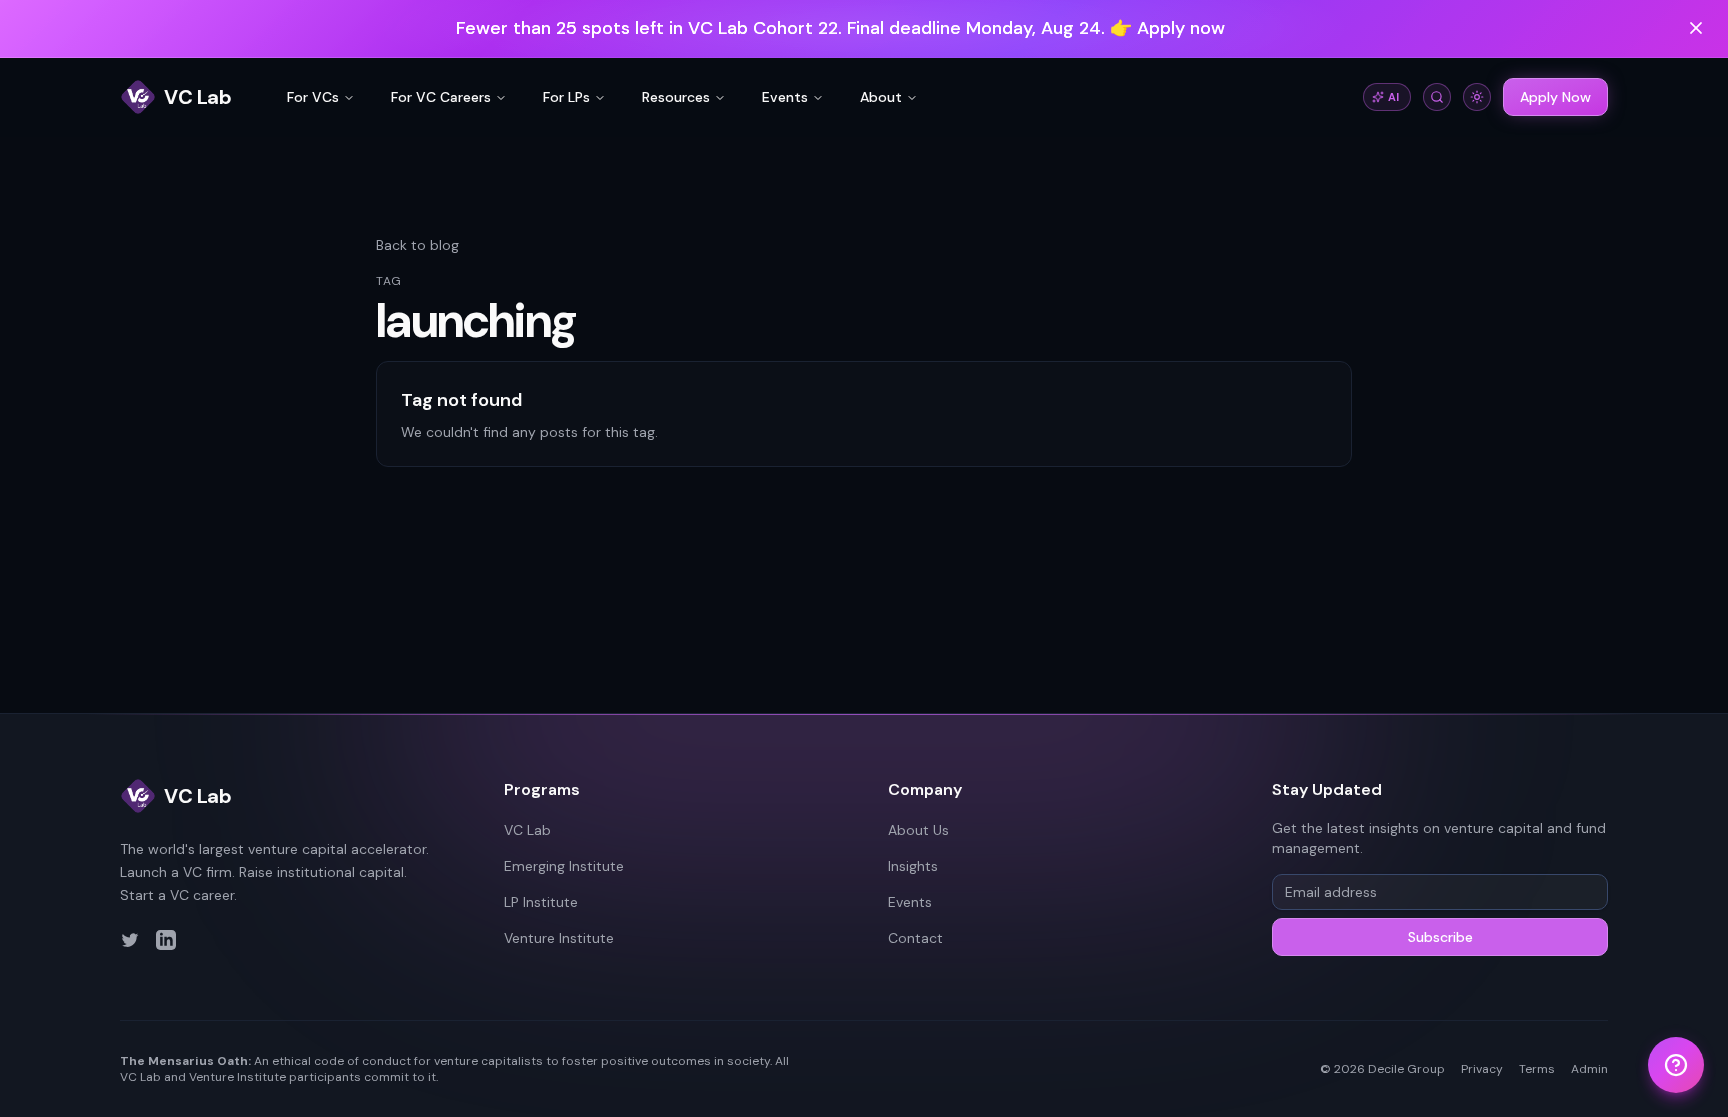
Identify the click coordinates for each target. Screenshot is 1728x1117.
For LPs (566, 97)
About (881, 97)
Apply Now (1555, 97)
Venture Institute (559, 938)
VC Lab (527, 830)
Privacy (1482, 1069)
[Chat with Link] (1676, 1065)
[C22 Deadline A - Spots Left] (864, 28)
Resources (676, 97)
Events (785, 97)
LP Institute (541, 902)
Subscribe (1440, 937)
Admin (1589, 1069)
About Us (918, 830)
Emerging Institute (564, 866)
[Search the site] (1437, 97)
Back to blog (417, 245)
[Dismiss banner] (1696, 28)
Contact (915, 938)
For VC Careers (441, 97)
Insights (913, 866)
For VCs (313, 97)
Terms (1537, 1069)
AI (1394, 97)
